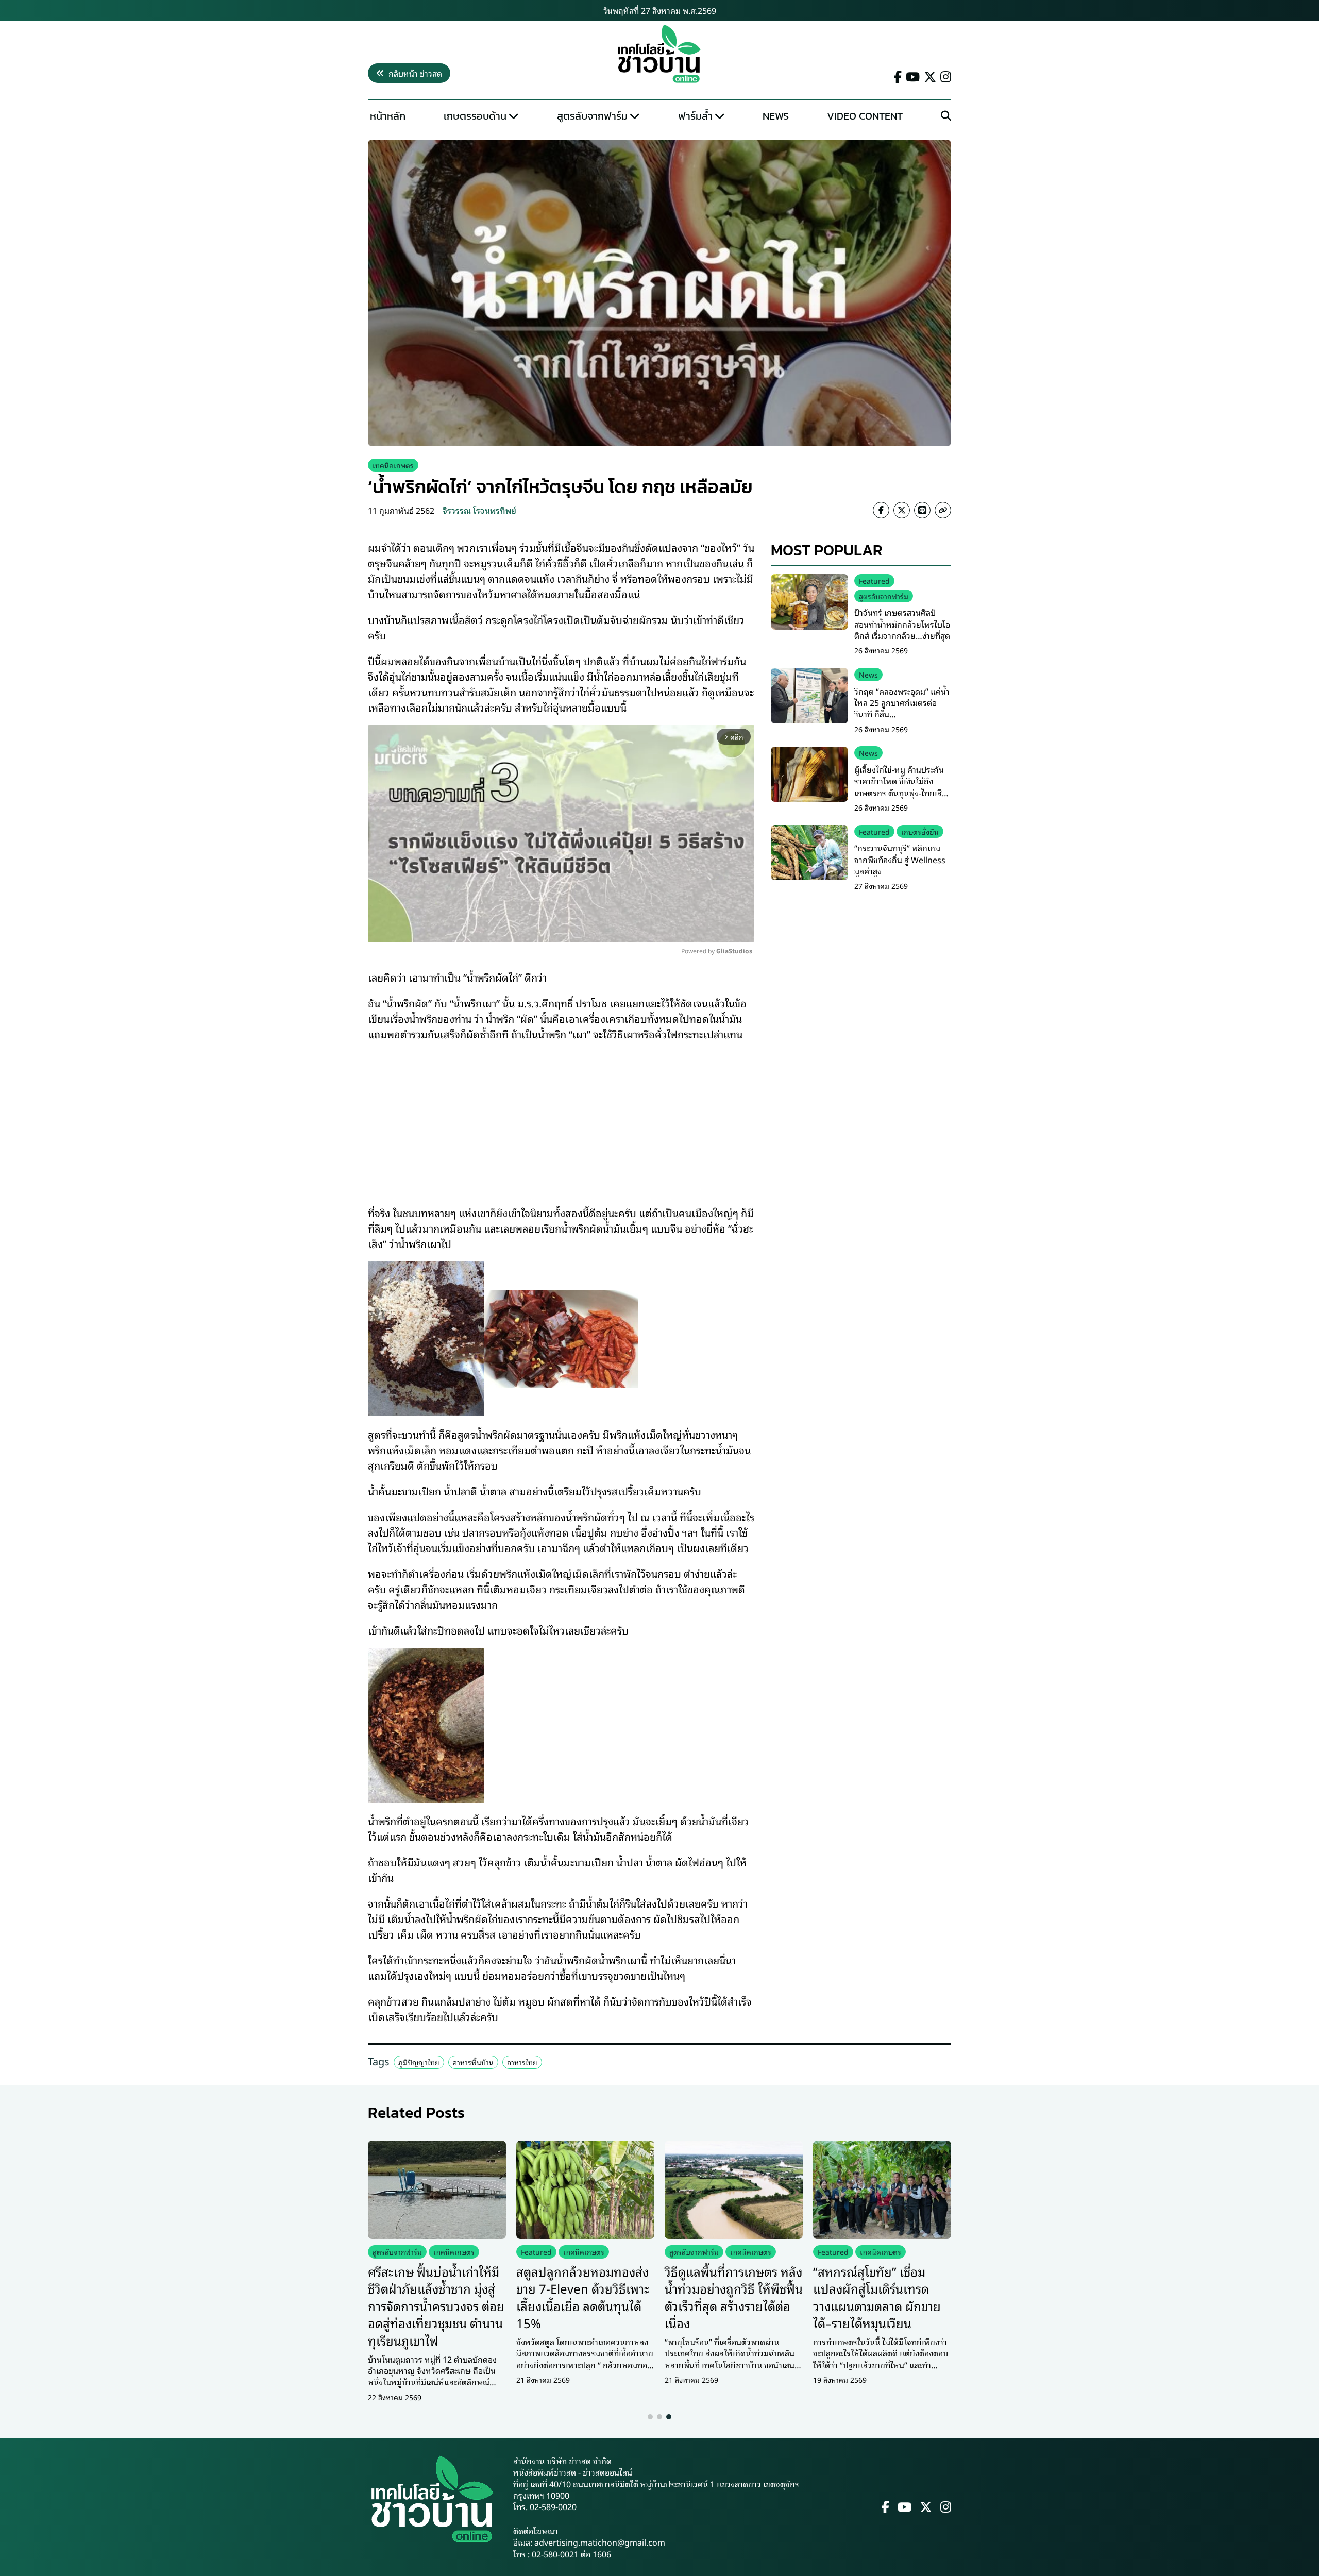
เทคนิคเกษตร (393, 465)
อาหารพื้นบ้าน (473, 2062)
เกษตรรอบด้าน (475, 116)
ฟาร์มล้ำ (695, 116)
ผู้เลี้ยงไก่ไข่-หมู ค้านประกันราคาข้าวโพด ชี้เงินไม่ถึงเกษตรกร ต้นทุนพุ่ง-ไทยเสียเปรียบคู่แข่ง (901, 787)
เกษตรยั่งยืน (920, 831)
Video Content (865, 116)
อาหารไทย (522, 2062)
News (776, 116)
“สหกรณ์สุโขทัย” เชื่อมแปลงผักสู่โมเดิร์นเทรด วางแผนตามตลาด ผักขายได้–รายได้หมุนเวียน (877, 2297)
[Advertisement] (561, 1116)
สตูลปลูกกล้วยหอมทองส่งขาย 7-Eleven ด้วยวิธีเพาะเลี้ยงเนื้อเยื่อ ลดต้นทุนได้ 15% (583, 2297)
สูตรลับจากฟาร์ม (592, 116)
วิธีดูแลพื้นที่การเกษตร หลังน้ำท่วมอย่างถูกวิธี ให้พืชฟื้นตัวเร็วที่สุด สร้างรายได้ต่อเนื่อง (734, 2297)
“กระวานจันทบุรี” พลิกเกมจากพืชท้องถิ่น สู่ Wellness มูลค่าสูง (900, 860)
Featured (874, 580)
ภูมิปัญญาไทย (419, 2062)
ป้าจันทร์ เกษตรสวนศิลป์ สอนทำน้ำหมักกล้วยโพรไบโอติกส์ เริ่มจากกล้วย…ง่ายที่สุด (902, 624)
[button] (650, 2417)
